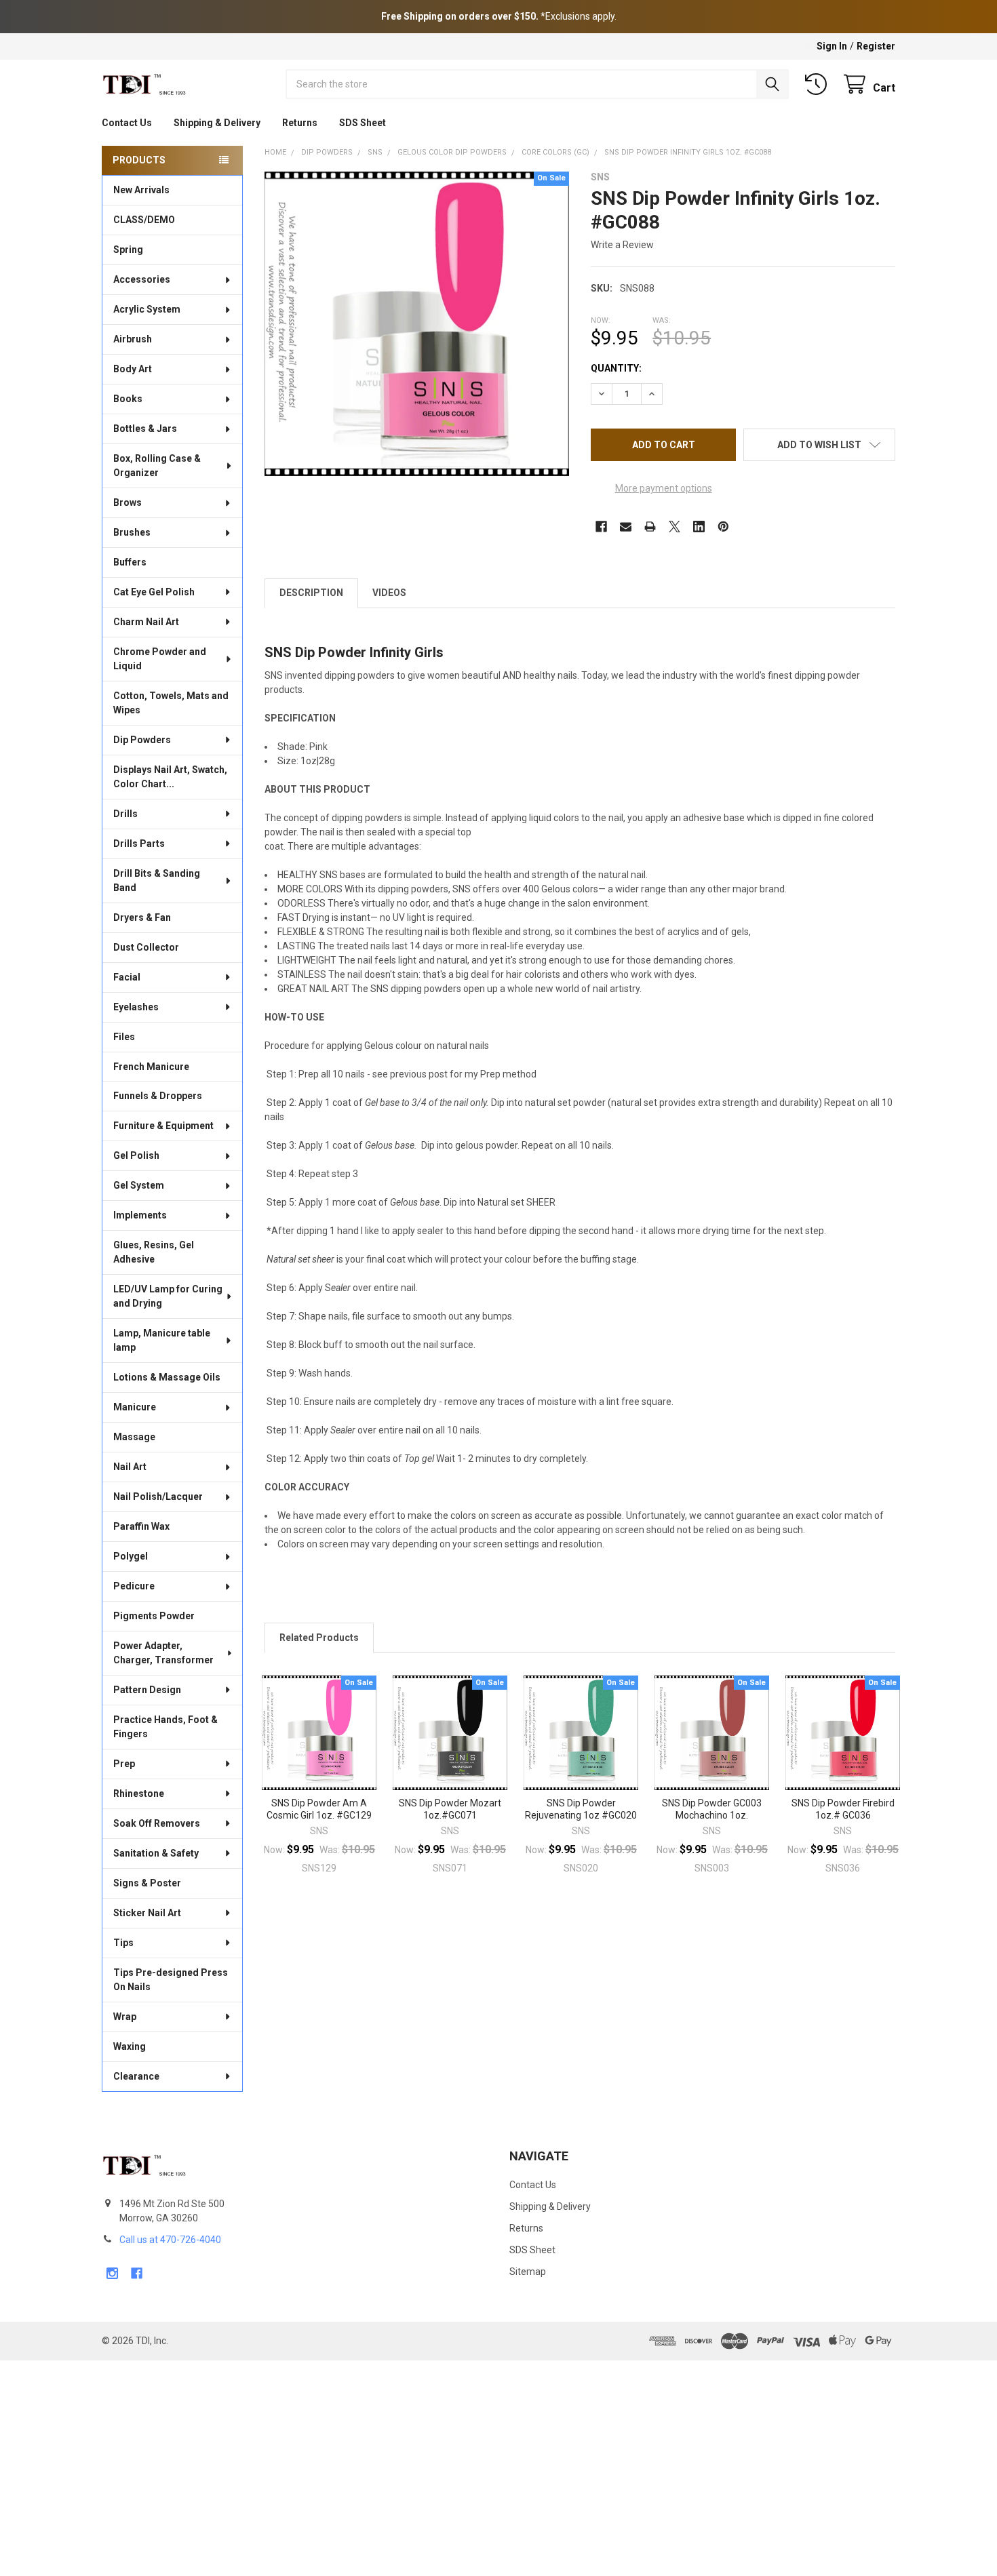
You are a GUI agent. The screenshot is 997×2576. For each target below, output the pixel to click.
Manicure (135, 1407)
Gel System (139, 1185)
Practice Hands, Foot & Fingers (165, 1727)
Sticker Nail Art (147, 1913)
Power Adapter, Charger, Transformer (163, 1653)
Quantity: (616, 368)
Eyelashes (136, 1007)
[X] (675, 527)
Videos (389, 593)
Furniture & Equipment (163, 1126)
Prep (124, 1764)
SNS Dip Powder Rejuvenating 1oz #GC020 (581, 1809)
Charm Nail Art (146, 622)
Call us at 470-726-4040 (170, 2240)
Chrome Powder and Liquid (160, 659)
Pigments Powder (154, 1616)
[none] (417, 324)
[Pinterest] (723, 527)
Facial (127, 977)
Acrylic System (147, 309)
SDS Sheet (363, 123)
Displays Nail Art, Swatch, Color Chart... (170, 777)
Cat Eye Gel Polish (154, 592)
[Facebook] (601, 527)
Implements (140, 1215)
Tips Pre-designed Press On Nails (171, 1980)
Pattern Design (147, 1690)
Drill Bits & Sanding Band (157, 880)
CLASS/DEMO (144, 220)
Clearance (136, 2076)
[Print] (650, 527)
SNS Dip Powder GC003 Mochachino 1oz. (712, 1809)
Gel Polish (136, 1155)
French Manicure (151, 1067)
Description (311, 593)
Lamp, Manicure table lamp (162, 1340)
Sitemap (528, 2272)
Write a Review (622, 245)
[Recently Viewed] (819, 84)
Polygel (131, 1556)
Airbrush (133, 339)
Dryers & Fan (142, 917)
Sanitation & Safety (156, 1853)
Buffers (130, 562)
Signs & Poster (147, 1883)
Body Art (133, 369)
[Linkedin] (699, 527)
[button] (819, 445)
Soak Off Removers (157, 1823)
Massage (134, 1437)
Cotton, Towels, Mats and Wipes (171, 703)
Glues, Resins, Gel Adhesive (154, 1252)
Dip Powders (142, 740)
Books (128, 399)
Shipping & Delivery (217, 123)
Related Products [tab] (319, 1638)
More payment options (664, 488)
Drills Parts (139, 844)
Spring (128, 250)
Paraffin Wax (141, 1526)
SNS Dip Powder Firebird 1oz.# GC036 (843, 1809)
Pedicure (134, 1586)
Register (876, 46)
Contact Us (127, 123)
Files (124, 1037)
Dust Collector (146, 947)
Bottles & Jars (145, 429)
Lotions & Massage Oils (167, 1377)
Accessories (142, 279)
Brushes (132, 532)
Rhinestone (139, 1794)
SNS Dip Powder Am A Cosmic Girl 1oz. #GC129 (319, 1809)
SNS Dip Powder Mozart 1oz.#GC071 (450, 1809)
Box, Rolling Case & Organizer (157, 465)
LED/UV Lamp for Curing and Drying (168, 1296)
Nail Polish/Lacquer (158, 1497)
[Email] (626, 527)
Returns (300, 123)
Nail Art (130, 1467)
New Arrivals (141, 190)
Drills (125, 814)
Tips (123, 1943)
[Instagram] (112, 2273)
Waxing (130, 2046)
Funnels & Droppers (158, 1096)
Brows (128, 502)
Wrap (125, 2017)
